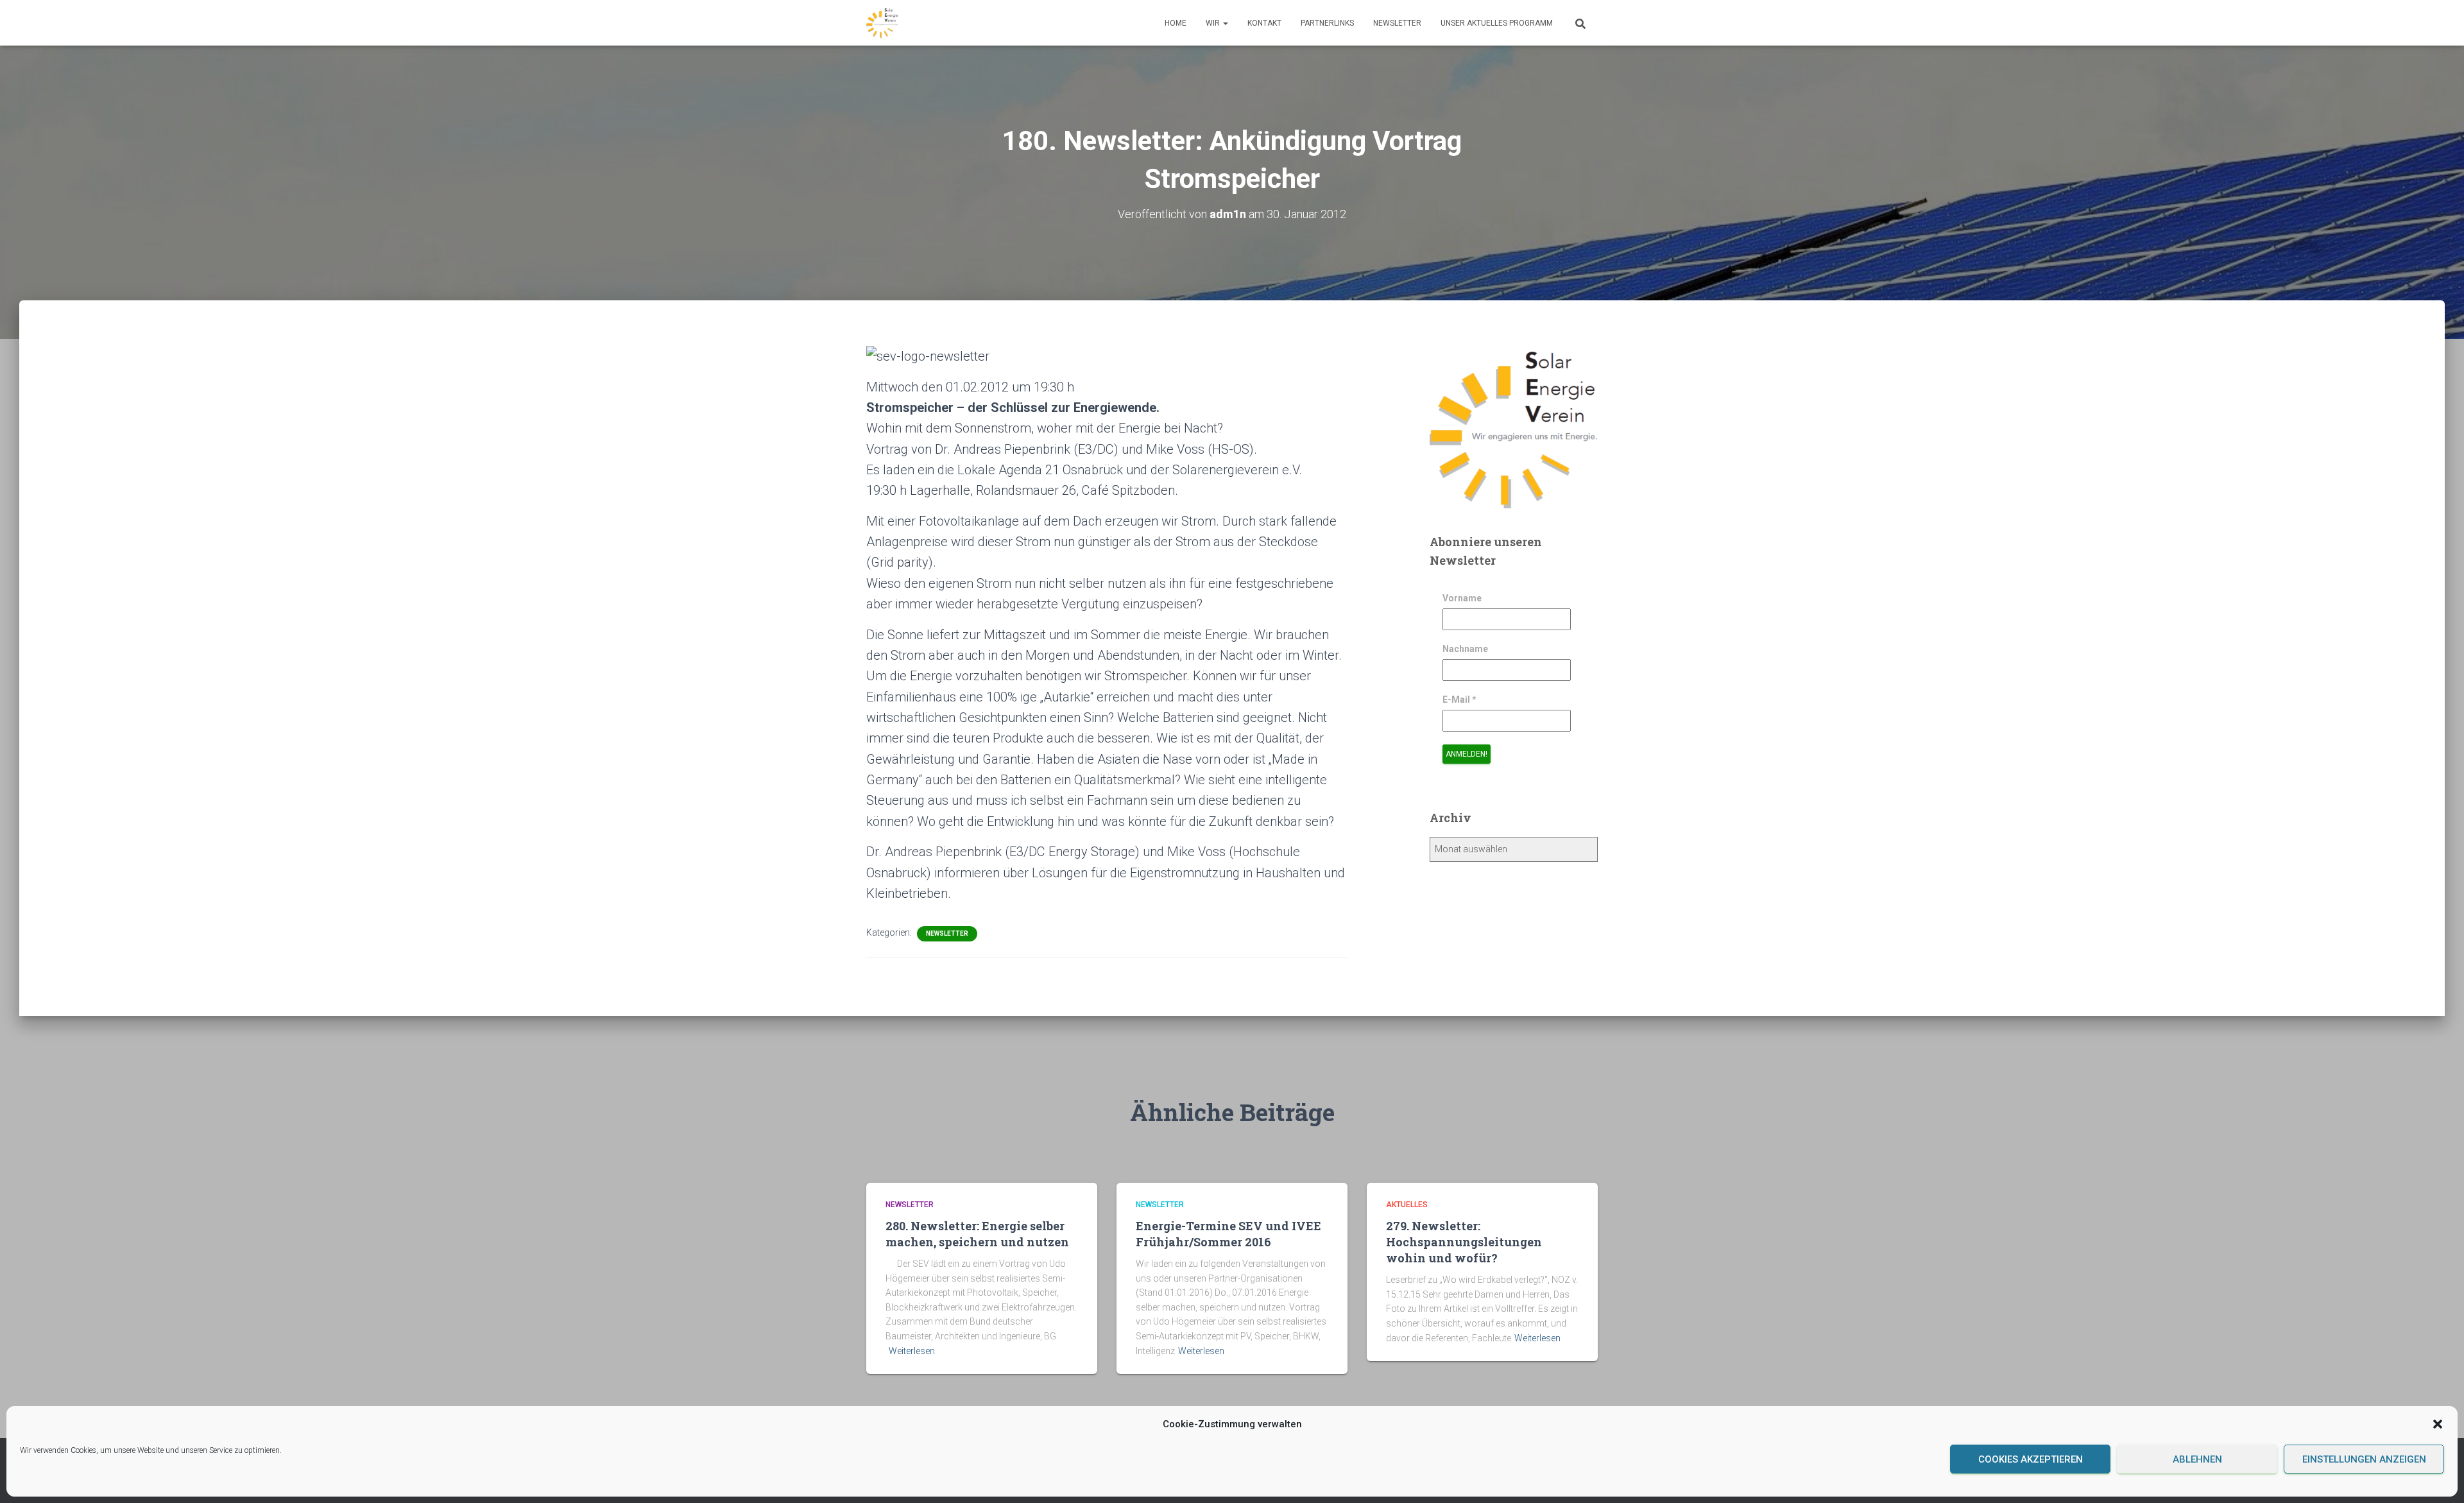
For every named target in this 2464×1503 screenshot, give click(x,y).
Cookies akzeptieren (2031, 1459)
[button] (2438, 1424)
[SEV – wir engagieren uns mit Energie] (882, 23)
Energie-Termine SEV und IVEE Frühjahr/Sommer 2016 (1228, 1234)
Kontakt (1264, 23)
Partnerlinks (1327, 23)
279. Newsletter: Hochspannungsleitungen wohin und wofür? (1464, 1242)
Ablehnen (2197, 1459)
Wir (1214, 23)
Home (1176, 23)
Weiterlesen (912, 1351)
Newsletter (1397, 23)
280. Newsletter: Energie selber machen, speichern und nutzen (977, 1234)
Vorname (1462, 598)
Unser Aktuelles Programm (1497, 23)
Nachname (1465, 649)
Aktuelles (1407, 1205)
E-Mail (1459, 700)
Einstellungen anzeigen (2364, 1459)
